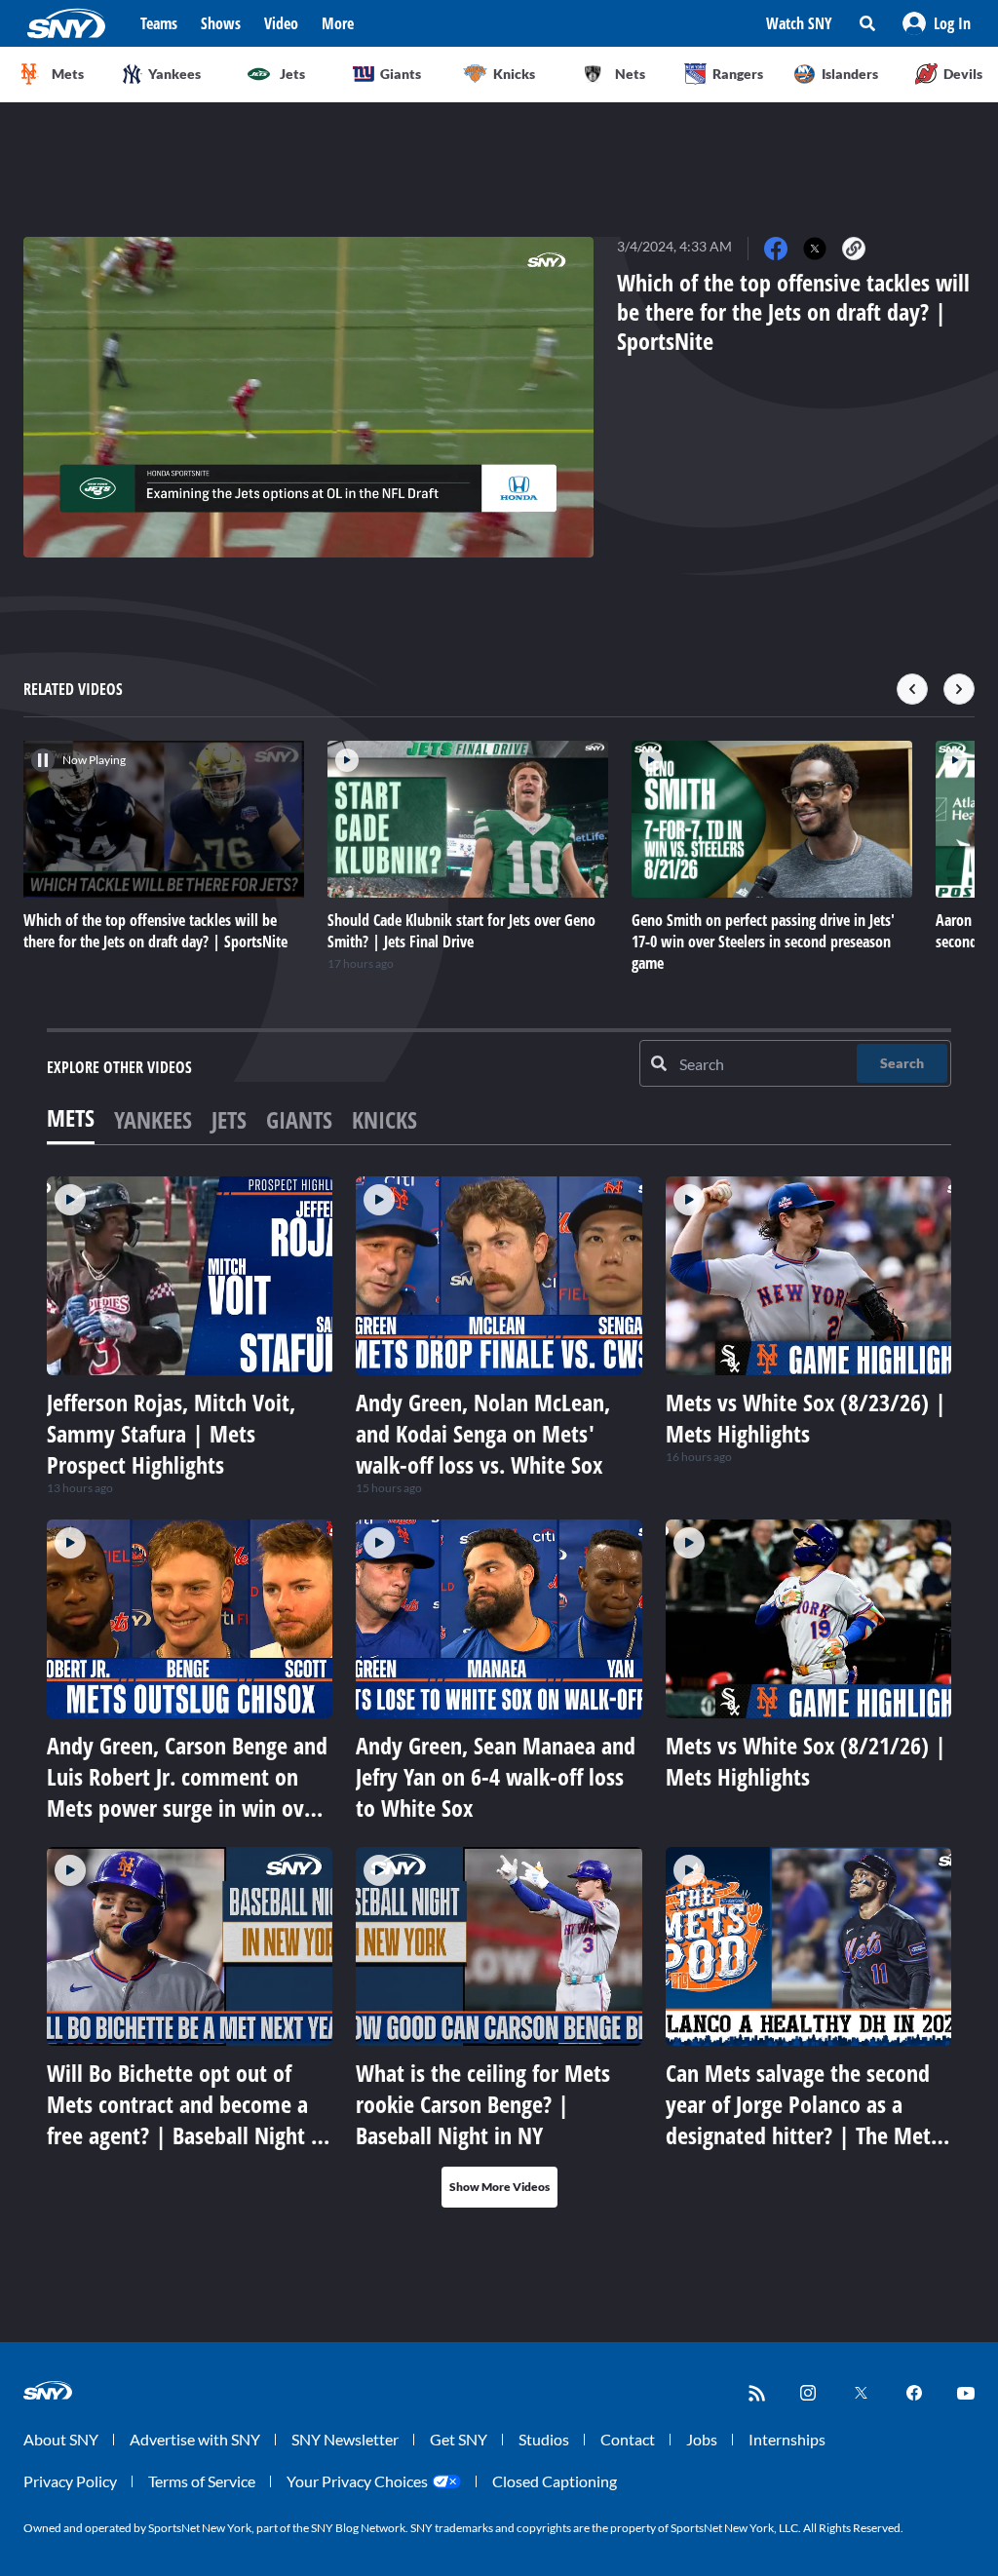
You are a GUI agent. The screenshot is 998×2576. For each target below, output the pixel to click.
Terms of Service (202, 2481)
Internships (787, 2439)
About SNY (61, 2439)
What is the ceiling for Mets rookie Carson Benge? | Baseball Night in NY (483, 2104)
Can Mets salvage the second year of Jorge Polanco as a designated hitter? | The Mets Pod (803, 2119)
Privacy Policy (70, 2481)
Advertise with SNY (195, 2439)
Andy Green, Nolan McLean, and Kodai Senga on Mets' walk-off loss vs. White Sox (483, 1433)
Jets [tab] (229, 1119)
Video (281, 23)
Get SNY (459, 2439)
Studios (544, 2439)
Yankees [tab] (153, 1119)
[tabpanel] (499, 1692)
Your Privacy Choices (357, 2481)
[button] (937, 23)
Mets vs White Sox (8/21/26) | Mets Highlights (806, 1761)
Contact (628, 2439)
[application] (308, 397)
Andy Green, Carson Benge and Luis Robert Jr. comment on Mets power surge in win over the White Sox (187, 1792)
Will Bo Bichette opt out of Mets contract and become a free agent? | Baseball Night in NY (188, 2119)
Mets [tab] (71, 1117)
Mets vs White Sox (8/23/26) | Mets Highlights (806, 1418)
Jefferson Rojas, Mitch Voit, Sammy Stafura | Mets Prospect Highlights (171, 1433)
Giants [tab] (299, 1119)
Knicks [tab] (384, 1119)
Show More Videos (499, 2187)
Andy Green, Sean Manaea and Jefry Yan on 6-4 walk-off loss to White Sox (496, 1776)
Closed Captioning (555, 2481)
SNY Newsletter (345, 2439)
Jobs (702, 2439)
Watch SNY (799, 23)
